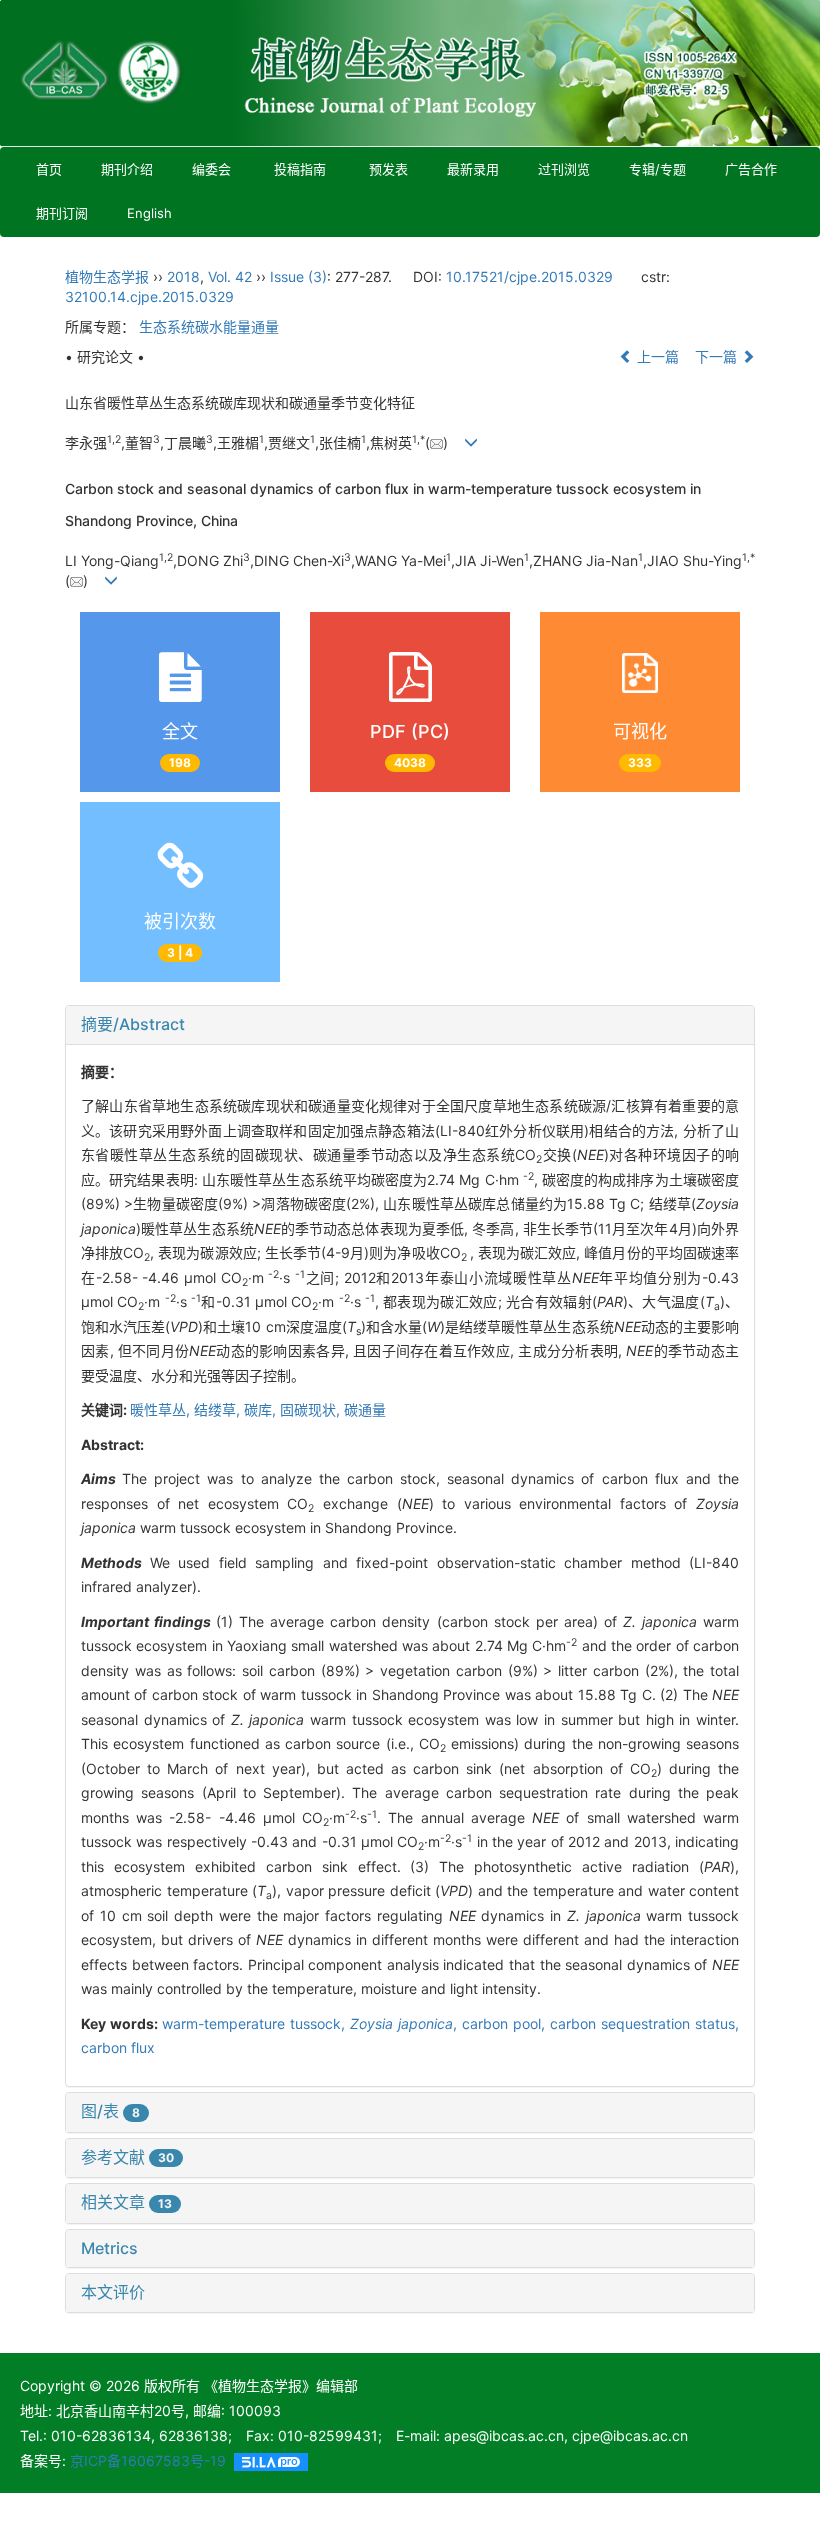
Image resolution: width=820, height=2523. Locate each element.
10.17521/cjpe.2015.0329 (529, 276)
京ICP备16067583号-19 (148, 2460)
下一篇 (718, 356)
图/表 (110, 2111)
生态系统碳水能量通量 (209, 326)
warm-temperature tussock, (256, 2023)
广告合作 (751, 169)
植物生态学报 (107, 276)
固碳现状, (312, 1409)
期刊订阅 (62, 213)
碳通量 (365, 1409)
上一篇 (656, 356)
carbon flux (118, 2047)
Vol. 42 (230, 276)
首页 (49, 169)
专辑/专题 (657, 169)
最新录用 (473, 169)
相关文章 (126, 2202)
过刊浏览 (564, 169)
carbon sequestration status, (644, 2023)
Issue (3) (298, 276)
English (149, 213)
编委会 (211, 169)
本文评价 (113, 2292)
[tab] (410, 1025)
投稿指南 (300, 169)
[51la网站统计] (271, 2460)
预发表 (388, 169)
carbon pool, (506, 2023)
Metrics (109, 2248)
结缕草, (219, 1409)
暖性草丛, (162, 1409)
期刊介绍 (127, 169)
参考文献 (127, 2157)
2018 (183, 276)
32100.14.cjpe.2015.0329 (149, 296)
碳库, (262, 1409)
